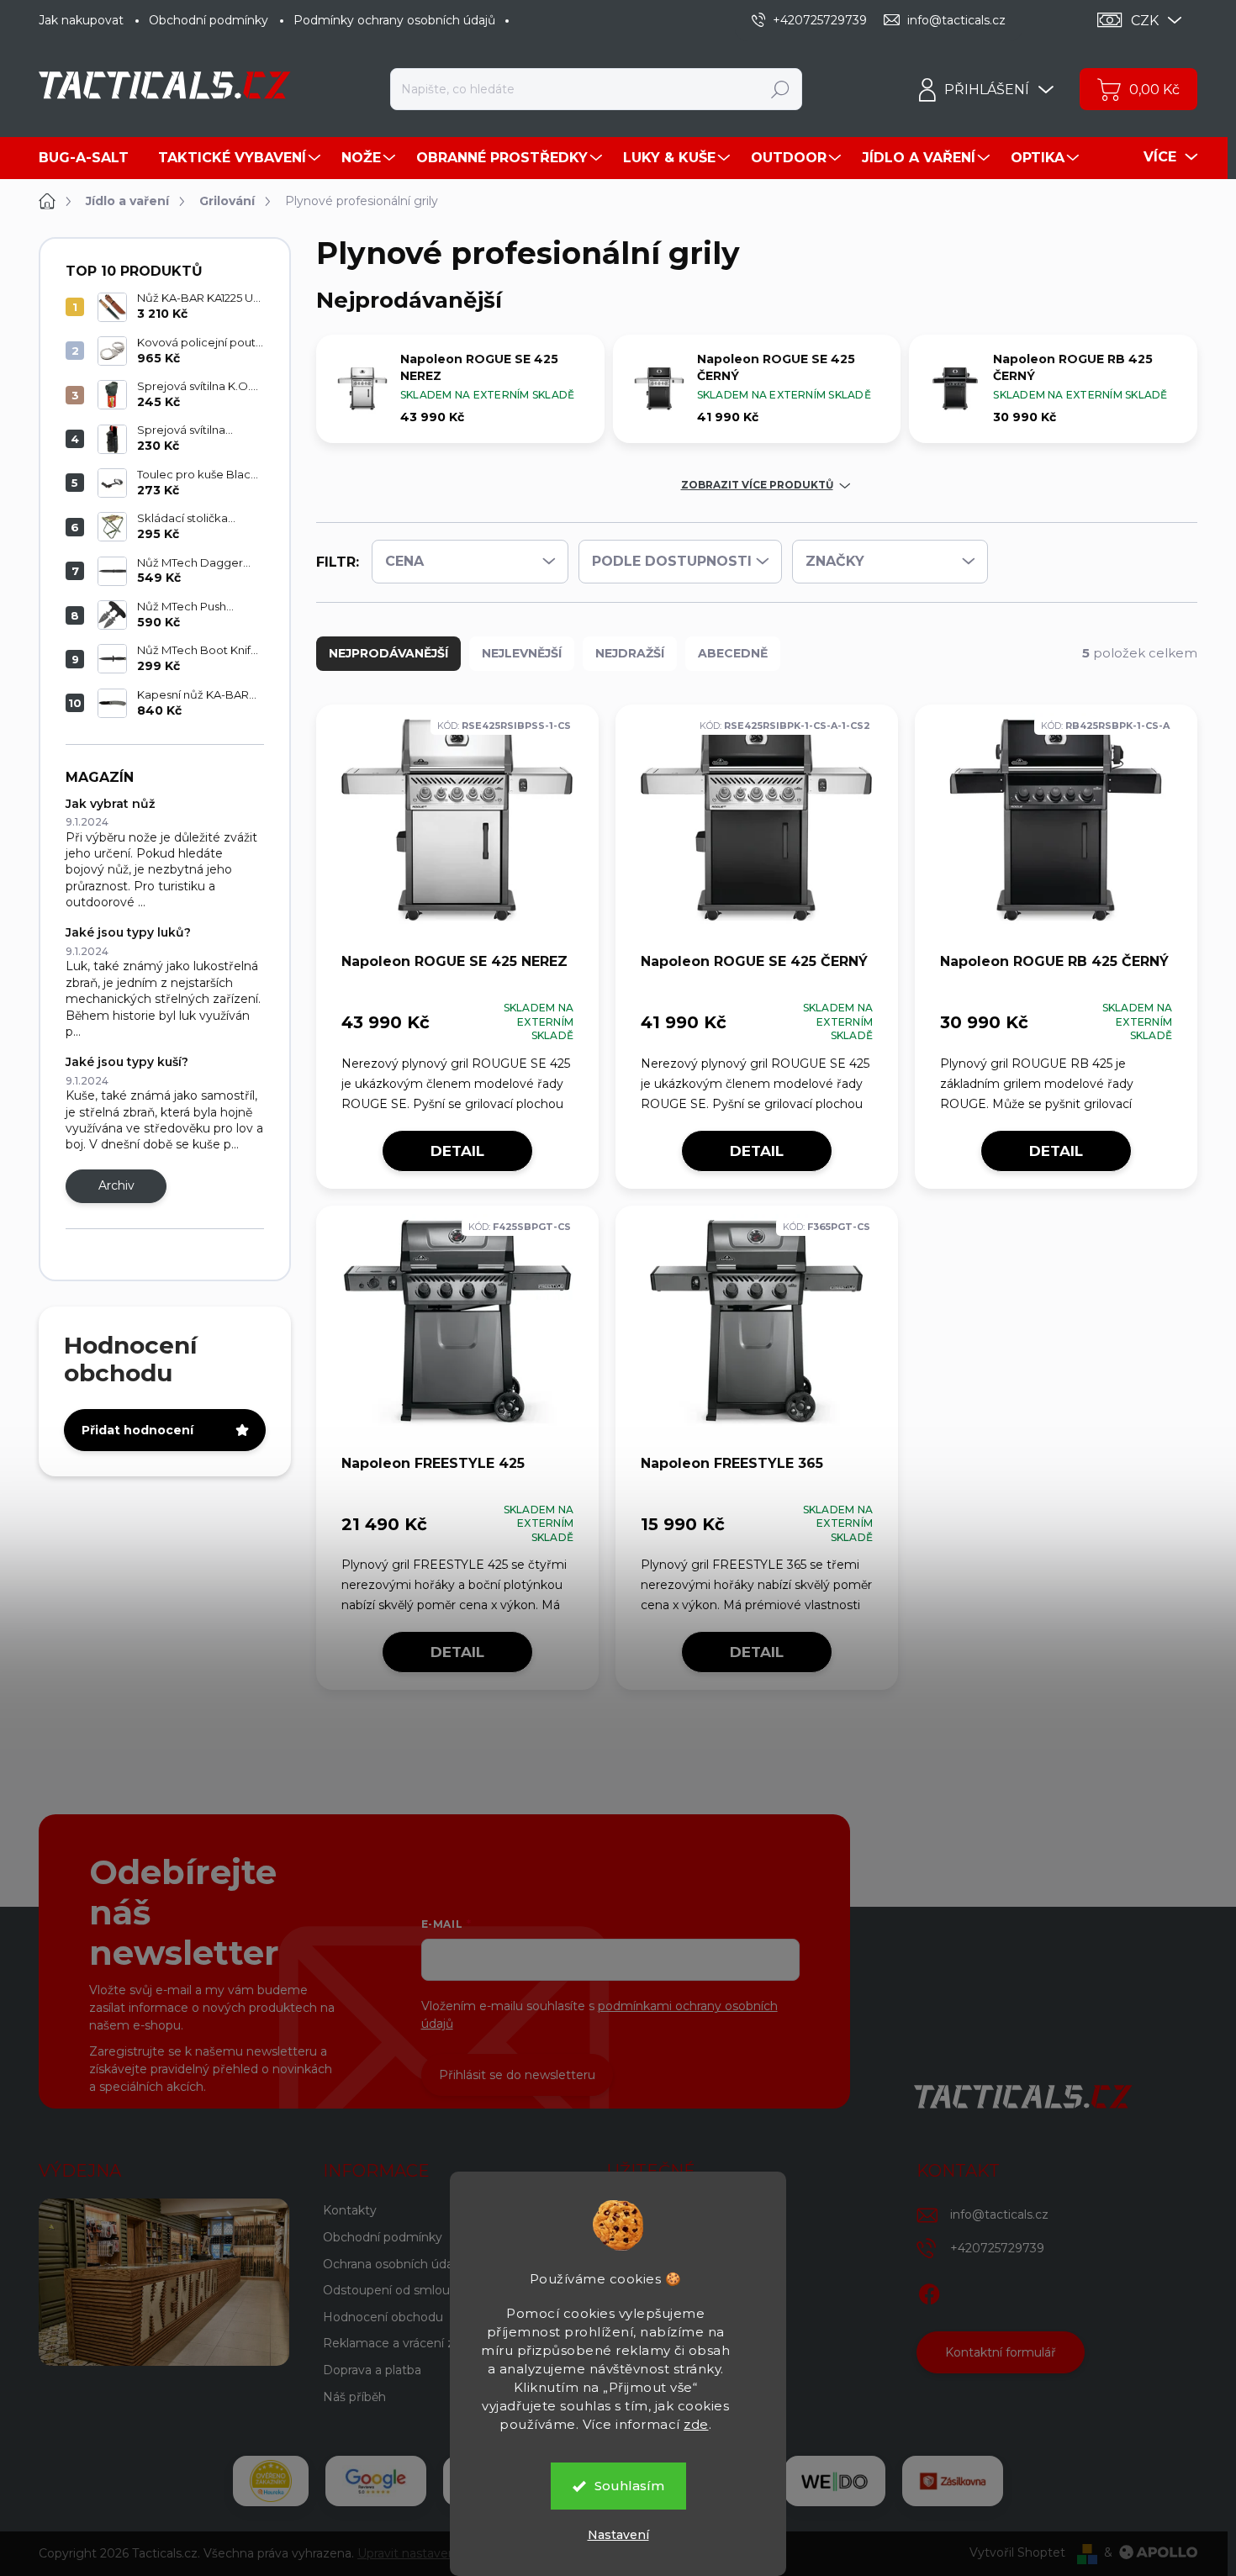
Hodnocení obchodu (383, 2317)
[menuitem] (90, 158)
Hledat (781, 89)
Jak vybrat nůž (110, 804)
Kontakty (350, 2210)
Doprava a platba (372, 2370)
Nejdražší (630, 653)
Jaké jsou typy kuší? (127, 1062)
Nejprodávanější (388, 653)
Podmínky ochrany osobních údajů (394, 20)
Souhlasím (629, 2486)
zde (696, 2424)
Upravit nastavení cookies (432, 2553)
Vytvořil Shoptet (1017, 2552)
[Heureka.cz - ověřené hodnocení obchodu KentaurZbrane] (271, 2481)
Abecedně (733, 653)
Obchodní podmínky (209, 20)
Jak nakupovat (81, 20)
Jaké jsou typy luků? (128, 932)
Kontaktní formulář (1001, 2352)
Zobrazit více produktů (757, 485)
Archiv (116, 1185)
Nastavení (618, 2535)
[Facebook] (929, 2291)
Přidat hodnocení (137, 1430)
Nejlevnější (522, 653)
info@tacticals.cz (999, 2214)
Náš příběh (354, 2397)
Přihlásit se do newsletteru (517, 2075)
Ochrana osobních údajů (393, 2264)
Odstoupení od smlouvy (393, 2290)
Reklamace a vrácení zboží (400, 2343)
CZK (1145, 21)
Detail (457, 1151)
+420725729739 (997, 2248)
